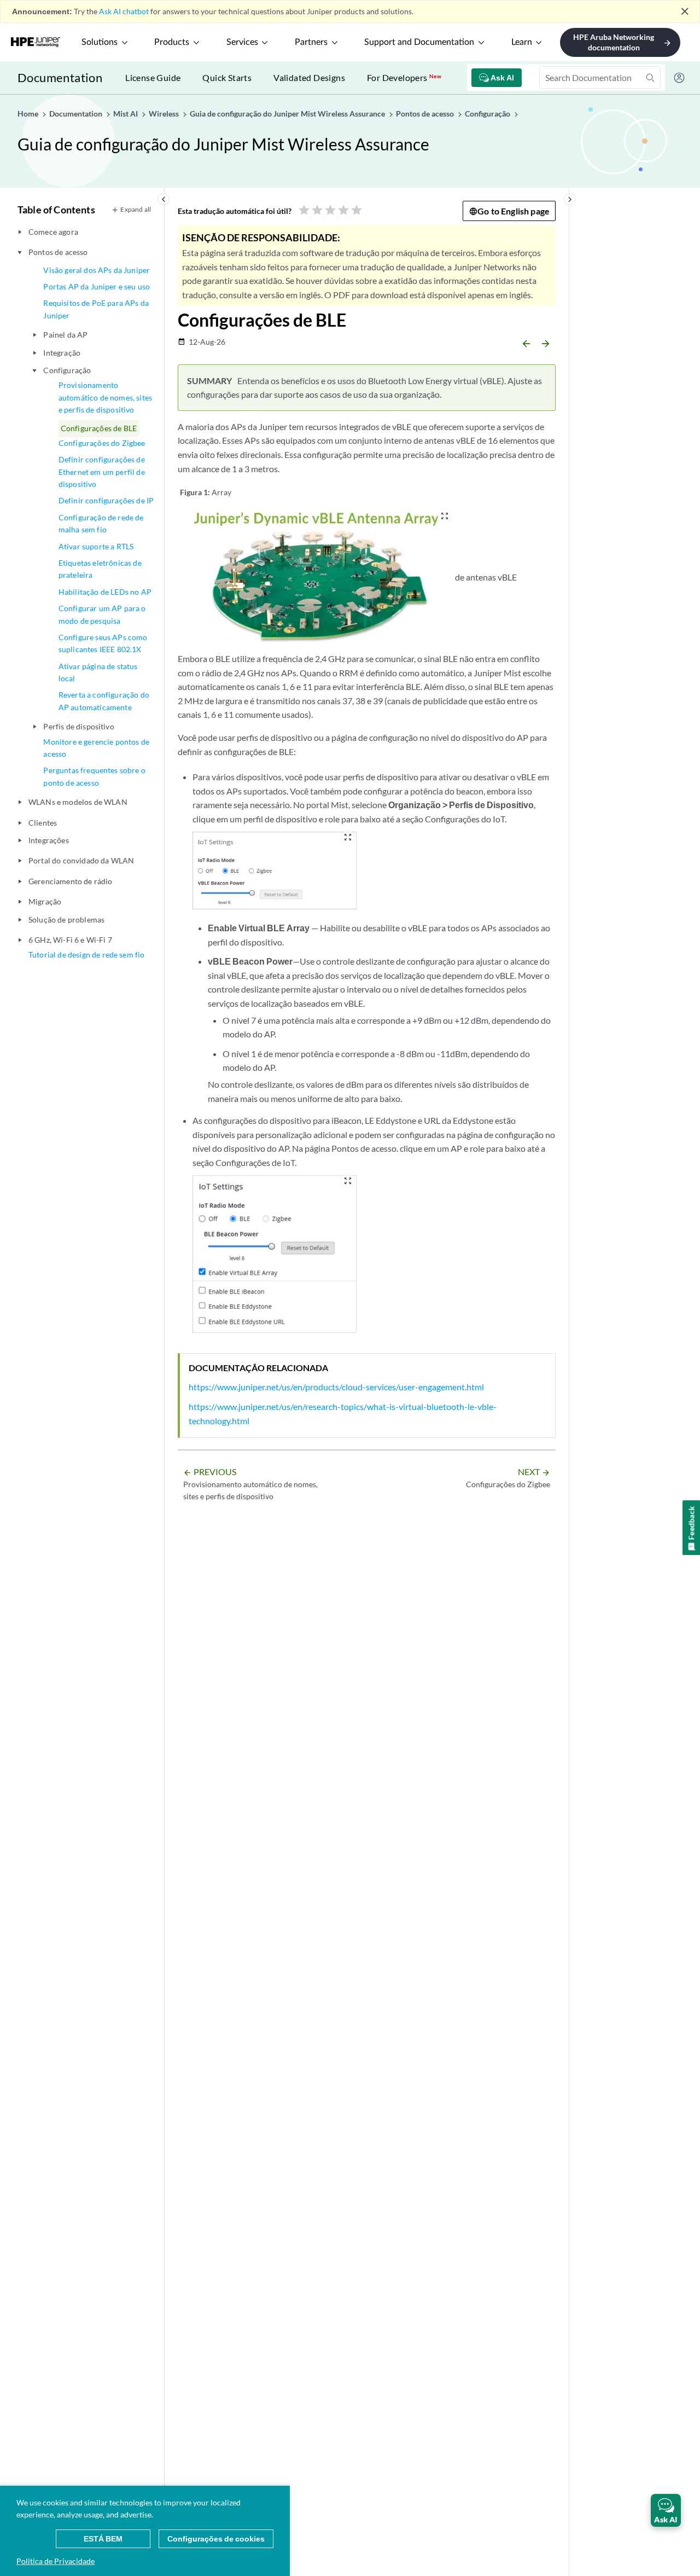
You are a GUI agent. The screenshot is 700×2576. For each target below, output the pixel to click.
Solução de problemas (66, 919)
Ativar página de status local (98, 672)
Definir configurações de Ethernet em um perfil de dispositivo (102, 472)
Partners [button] (311, 42)
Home (29, 114)
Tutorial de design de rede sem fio (86, 955)
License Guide (153, 77)
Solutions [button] (100, 42)
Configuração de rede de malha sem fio (101, 523)
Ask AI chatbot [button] (124, 11)
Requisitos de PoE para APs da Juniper (96, 309)
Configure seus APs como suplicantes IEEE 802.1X (103, 643)
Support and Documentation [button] (419, 42)
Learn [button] (522, 42)
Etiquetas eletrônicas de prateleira (100, 569)
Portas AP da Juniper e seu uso (97, 286)
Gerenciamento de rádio (71, 881)
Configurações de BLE (99, 428)
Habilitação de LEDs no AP (105, 592)
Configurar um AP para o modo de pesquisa (102, 614)
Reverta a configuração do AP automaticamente (104, 701)
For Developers (404, 77)
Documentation (60, 77)
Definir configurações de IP (106, 500)
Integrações (49, 840)
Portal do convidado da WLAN (81, 860)
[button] (666, 2510)
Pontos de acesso (58, 252)
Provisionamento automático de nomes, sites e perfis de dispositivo (105, 397)
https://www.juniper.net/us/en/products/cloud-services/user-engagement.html (336, 1387)
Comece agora (53, 232)
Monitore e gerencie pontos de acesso (96, 748)
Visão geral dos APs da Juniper (97, 270)
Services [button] (242, 42)
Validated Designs (309, 77)
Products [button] (172, 42)
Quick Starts (227, 77)
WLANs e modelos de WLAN (78, 802)
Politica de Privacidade (56, 2561)
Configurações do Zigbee (102, 443)
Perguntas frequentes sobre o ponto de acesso (94, 776)
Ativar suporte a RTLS (96, 546)
